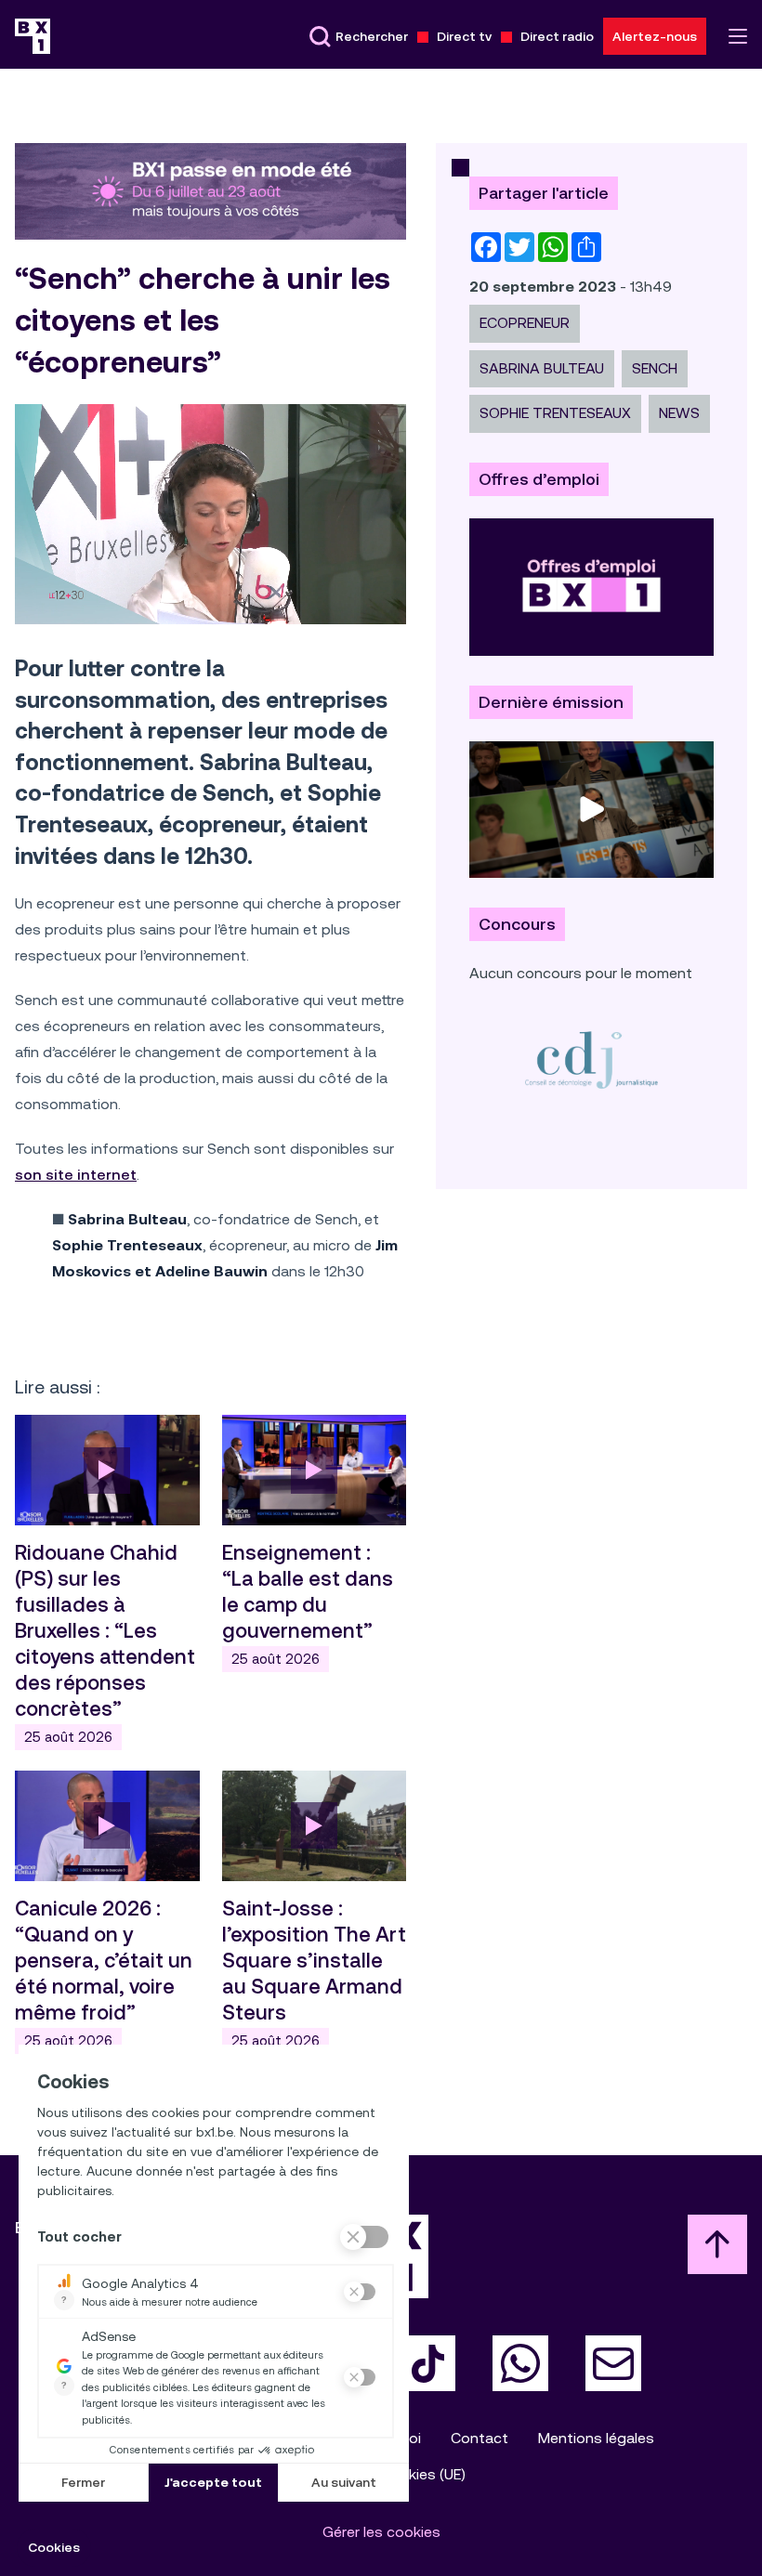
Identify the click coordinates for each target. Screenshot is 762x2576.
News (679, 413)
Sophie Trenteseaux (555, 413)
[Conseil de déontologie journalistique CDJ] (591, 1059)
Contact (480, 2438)
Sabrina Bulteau (542, 368)
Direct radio (557, 36)
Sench (655, 368)
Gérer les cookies (381, 2532)
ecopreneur (525, 323)
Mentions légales (596, 2438)
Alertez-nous (655, 36)
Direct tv (464, 36)
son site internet (76, 1175)
